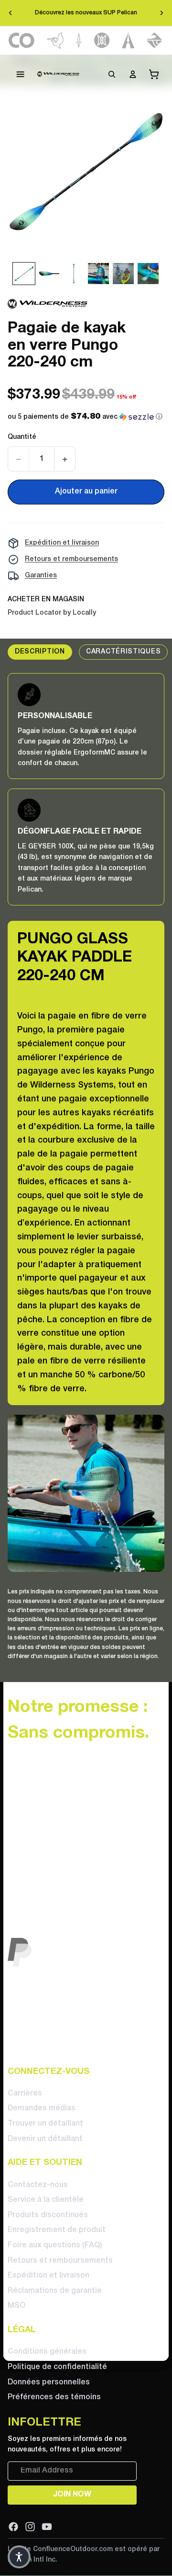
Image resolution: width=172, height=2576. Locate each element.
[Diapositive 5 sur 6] (123, 274)
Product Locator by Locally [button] (52, 613)
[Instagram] (30, 2526)
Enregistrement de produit (57, 2230)
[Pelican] (55, 40)
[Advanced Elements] (128, 40)
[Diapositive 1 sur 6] (24, 274)
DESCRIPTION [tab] (40, 652)
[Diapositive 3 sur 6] (74, 274)
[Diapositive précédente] (11, 13)
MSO (16, 2306)
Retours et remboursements (71, 559)
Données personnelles (49, 2382)
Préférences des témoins (54, 2397)
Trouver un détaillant (45, 2124)
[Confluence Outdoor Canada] (22, 40)
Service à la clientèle (46, 2200)
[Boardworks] (155, 40)
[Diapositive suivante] (161, 13)
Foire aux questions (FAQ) (55, 2245)
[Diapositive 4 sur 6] (98, 274)
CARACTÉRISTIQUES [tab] (123, 652)
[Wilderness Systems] (58, 74)
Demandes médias (42, 2108)
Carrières (25, 2094)
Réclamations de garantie (55, 2291)
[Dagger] (79, 40)
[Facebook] (13, 2526)
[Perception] (102, 40)
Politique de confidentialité (57, 2367)
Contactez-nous (38, 2185)
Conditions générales (47, 2352)
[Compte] (133, 74)
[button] (85, 417)
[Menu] (21, 74)
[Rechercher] (112, 74)
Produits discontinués (48, 2215)
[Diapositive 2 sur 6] (49, 274)
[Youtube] (47, 2526)
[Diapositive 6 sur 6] (148, 274)
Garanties (41, 576)
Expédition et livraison (62, 543)
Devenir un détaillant (45, 2139)
